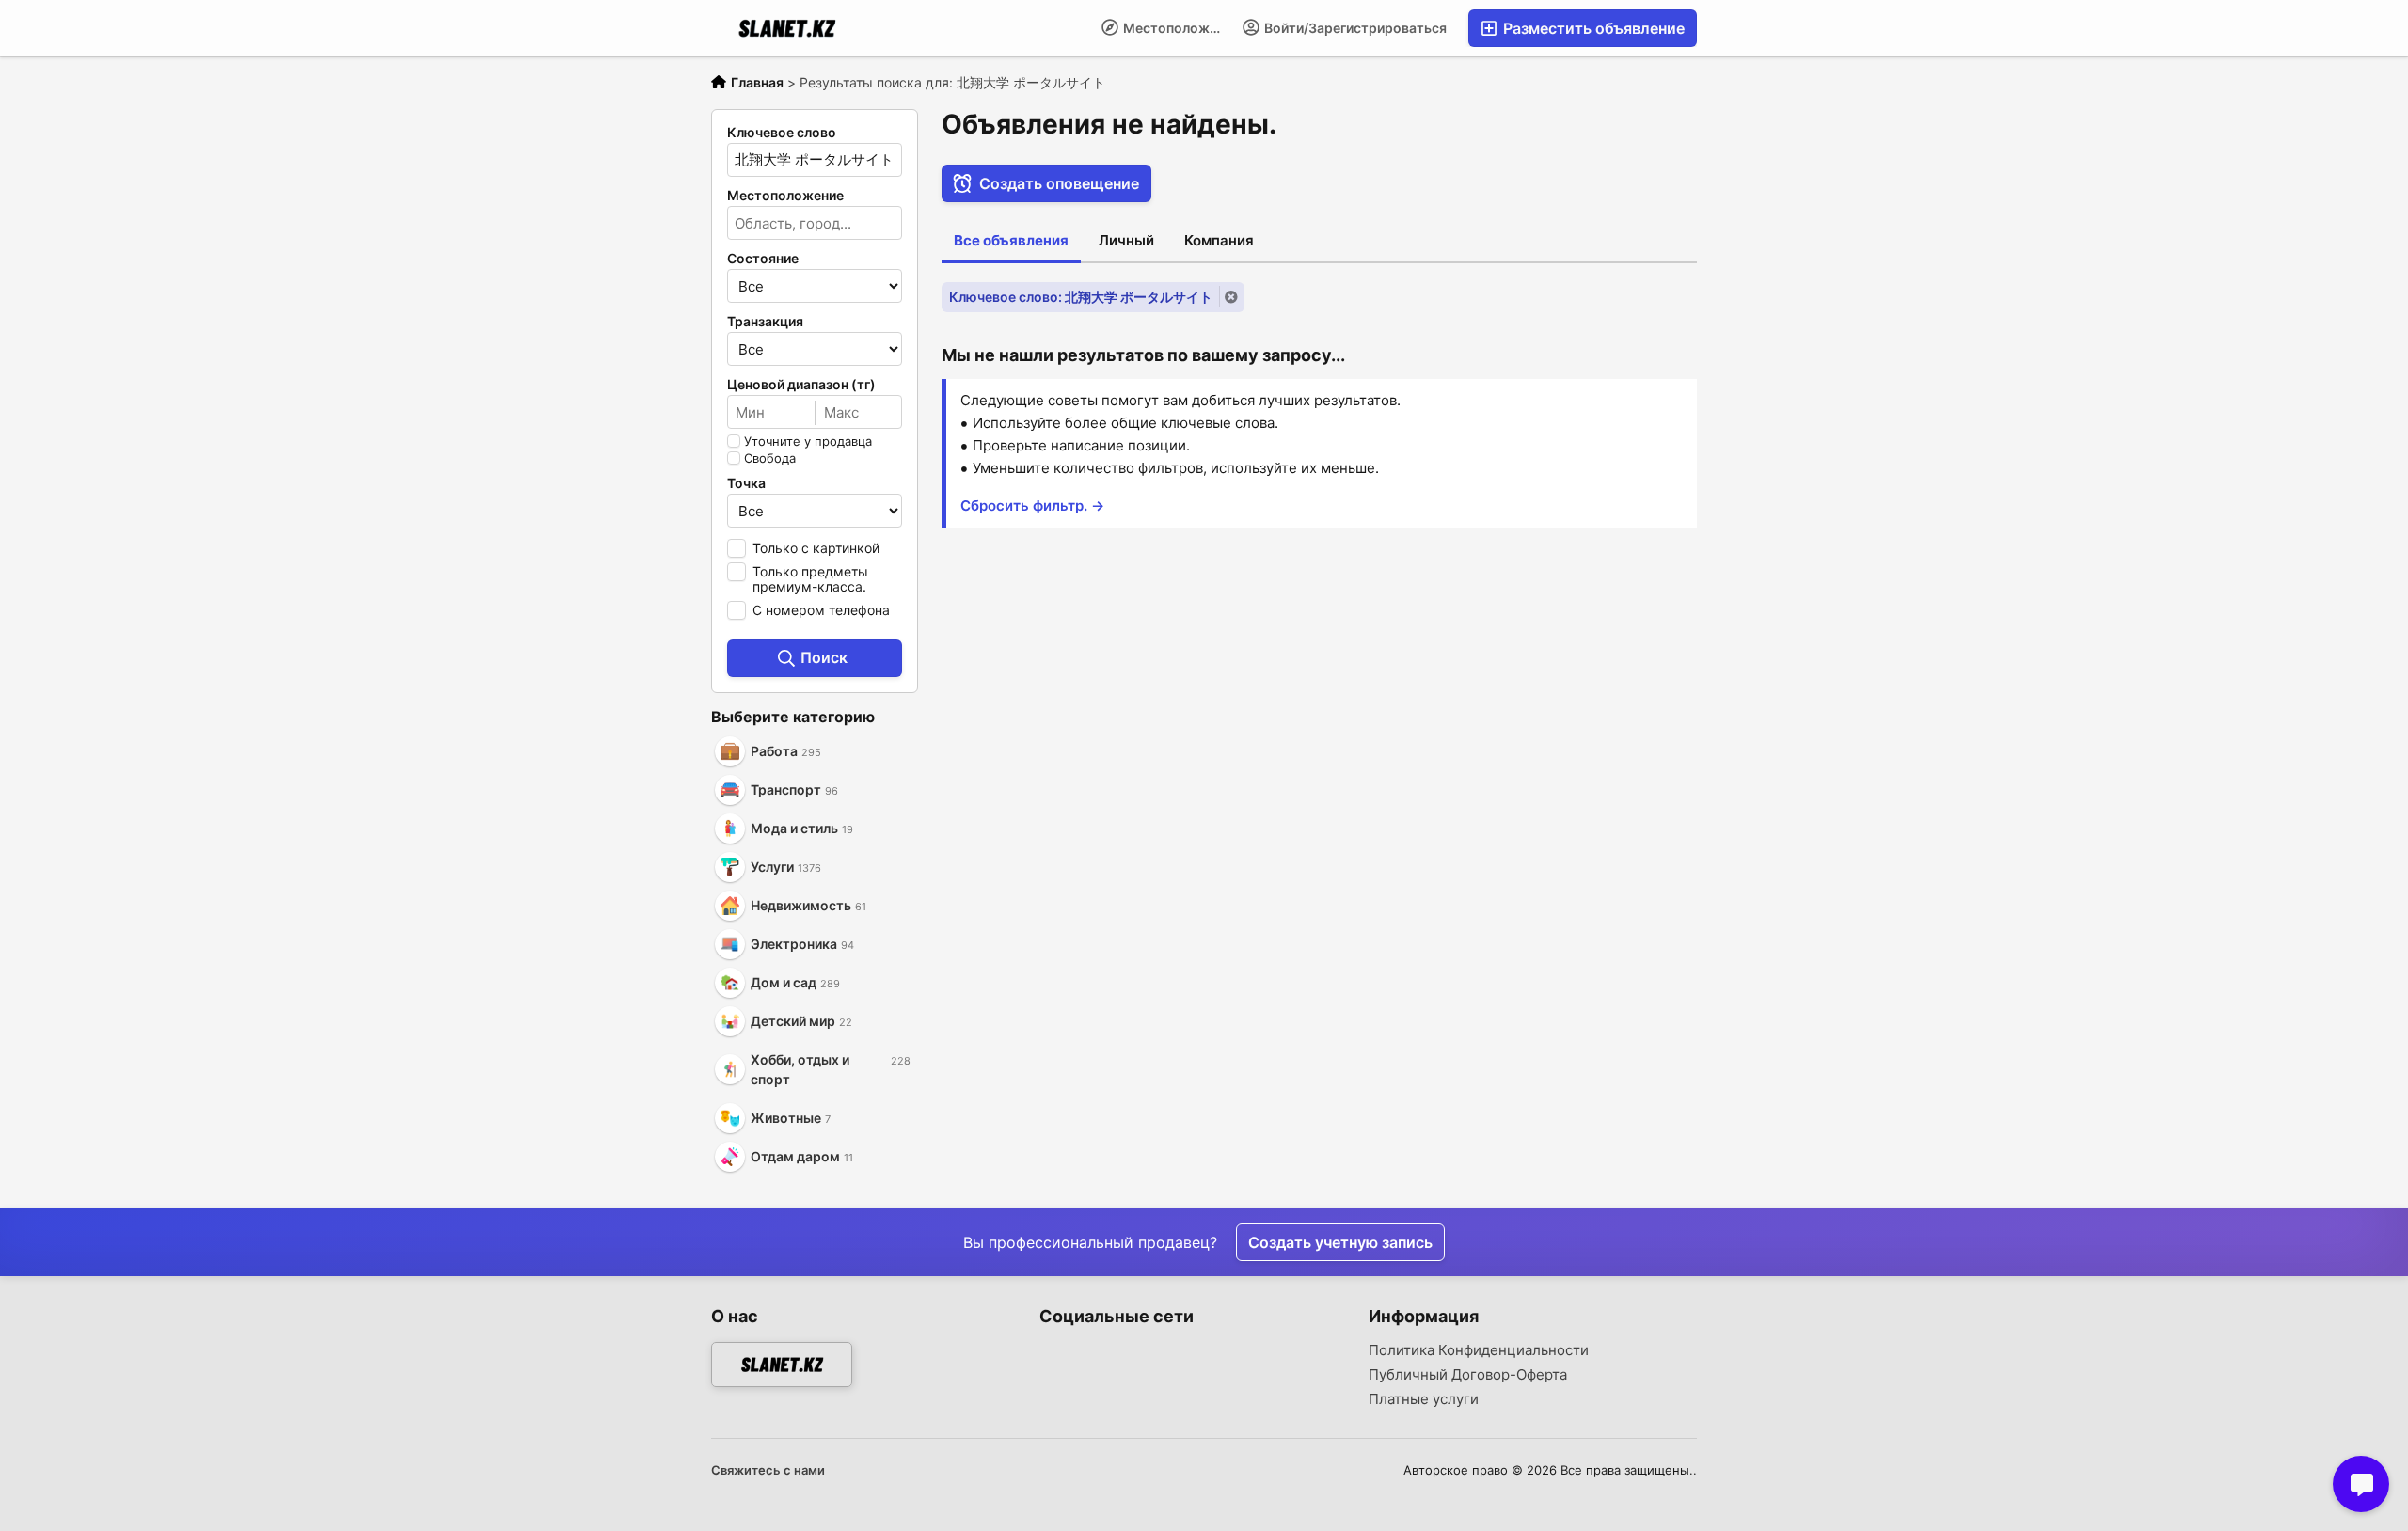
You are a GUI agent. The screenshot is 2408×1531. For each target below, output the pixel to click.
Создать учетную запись (1340, 1242)
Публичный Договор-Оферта (1468, 1375)
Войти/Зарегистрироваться (1354, 28)
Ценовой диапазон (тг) (801, 385)
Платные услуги (1424, 1399)
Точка (746, 483)
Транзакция (765, 322)
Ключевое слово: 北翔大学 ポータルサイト (1081, 297)
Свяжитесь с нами (768, 1470)
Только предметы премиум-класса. (810, 579)
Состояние (763, 259)
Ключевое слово (782, 133)
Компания (1219, 240)
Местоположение (1176, 28)
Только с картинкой (816, 548)
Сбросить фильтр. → (1032, 505)
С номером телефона (821, 610)
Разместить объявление (1592, 28)
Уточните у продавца (808, 441)
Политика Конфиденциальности (1479, 1350)
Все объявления (1011, 240)
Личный (1126, 240)
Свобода (770, 458)
